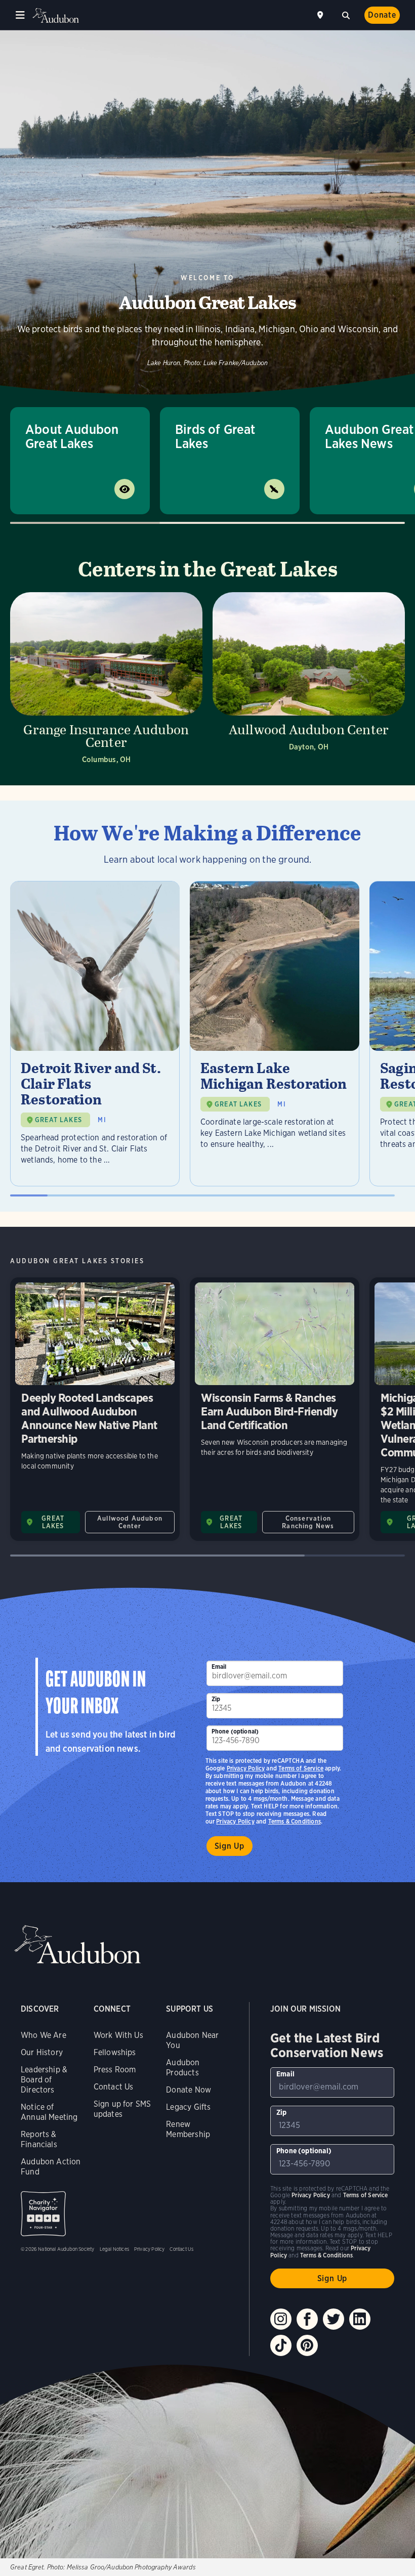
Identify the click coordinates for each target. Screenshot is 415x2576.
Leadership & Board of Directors (44, 2080)
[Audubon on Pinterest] (307, 2345)
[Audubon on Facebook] (307, 2319)
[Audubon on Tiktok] (281, 2345)
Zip (216, 1699)
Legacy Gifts (188, 2107)
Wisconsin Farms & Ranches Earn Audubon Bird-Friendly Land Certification (275, 1409)
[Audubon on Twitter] (334, 2319)
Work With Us (118, 2035)
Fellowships (115, 2052)
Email (219, 1667)
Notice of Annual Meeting (49, 2112)
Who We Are (44, 2035)
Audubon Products (183, 2068)
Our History (42, 2052)
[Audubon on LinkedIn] (360, 2319)
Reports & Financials (39, 2139)
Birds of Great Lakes (215, 436)
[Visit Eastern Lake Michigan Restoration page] (275, 1034)
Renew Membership (188, 2129)
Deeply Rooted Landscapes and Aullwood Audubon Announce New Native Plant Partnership (95, 1409)
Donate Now (189, 2090)
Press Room (115, 2070)
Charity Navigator (43, 2214)
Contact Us (114, 2087)
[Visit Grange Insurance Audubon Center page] (106, 681)
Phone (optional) (235, 1731)
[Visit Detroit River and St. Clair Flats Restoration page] (95, 1034)
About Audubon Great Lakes (72, 436)
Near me (321, 15)
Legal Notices (114, 2249)
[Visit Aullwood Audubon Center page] (309, 681)
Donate (382, 15)
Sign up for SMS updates (122, 2109)
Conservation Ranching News (308, 1522)
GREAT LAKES (58, 1120)
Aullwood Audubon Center (130, 1522)
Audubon (56, 15)
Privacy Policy (235, 1821)
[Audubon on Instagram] (281, 2319)
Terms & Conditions (295, 1821)
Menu (20, 15)
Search (346, 14)
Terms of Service (301, 1768)
